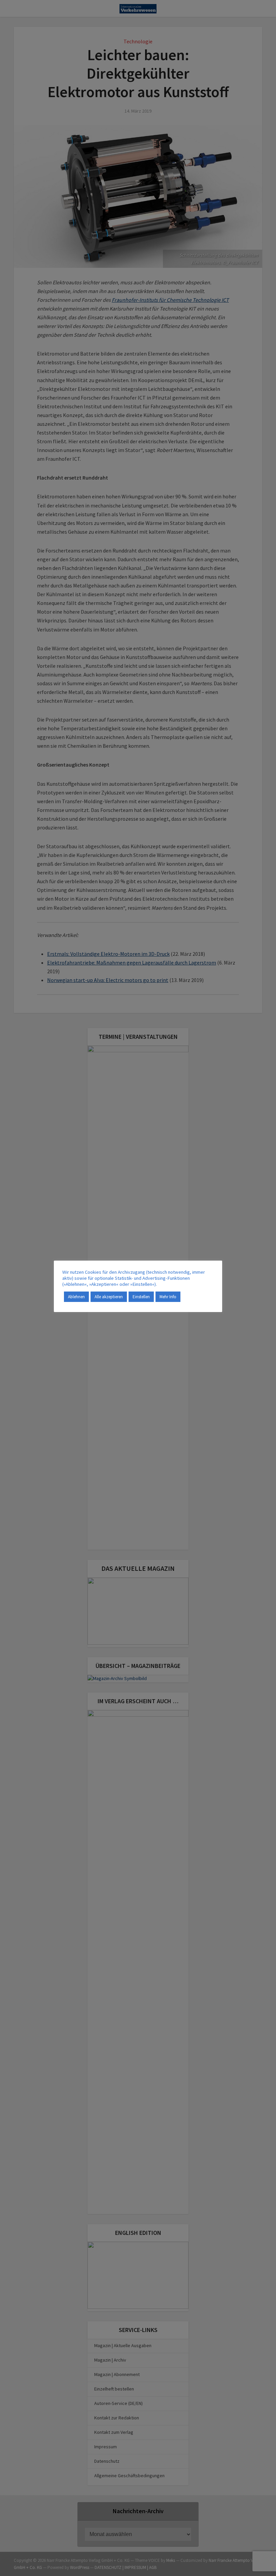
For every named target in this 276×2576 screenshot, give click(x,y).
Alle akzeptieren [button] (109, 1297)
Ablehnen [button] (76, 1297)
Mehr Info (168, 1297)
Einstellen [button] (141, 1297)
